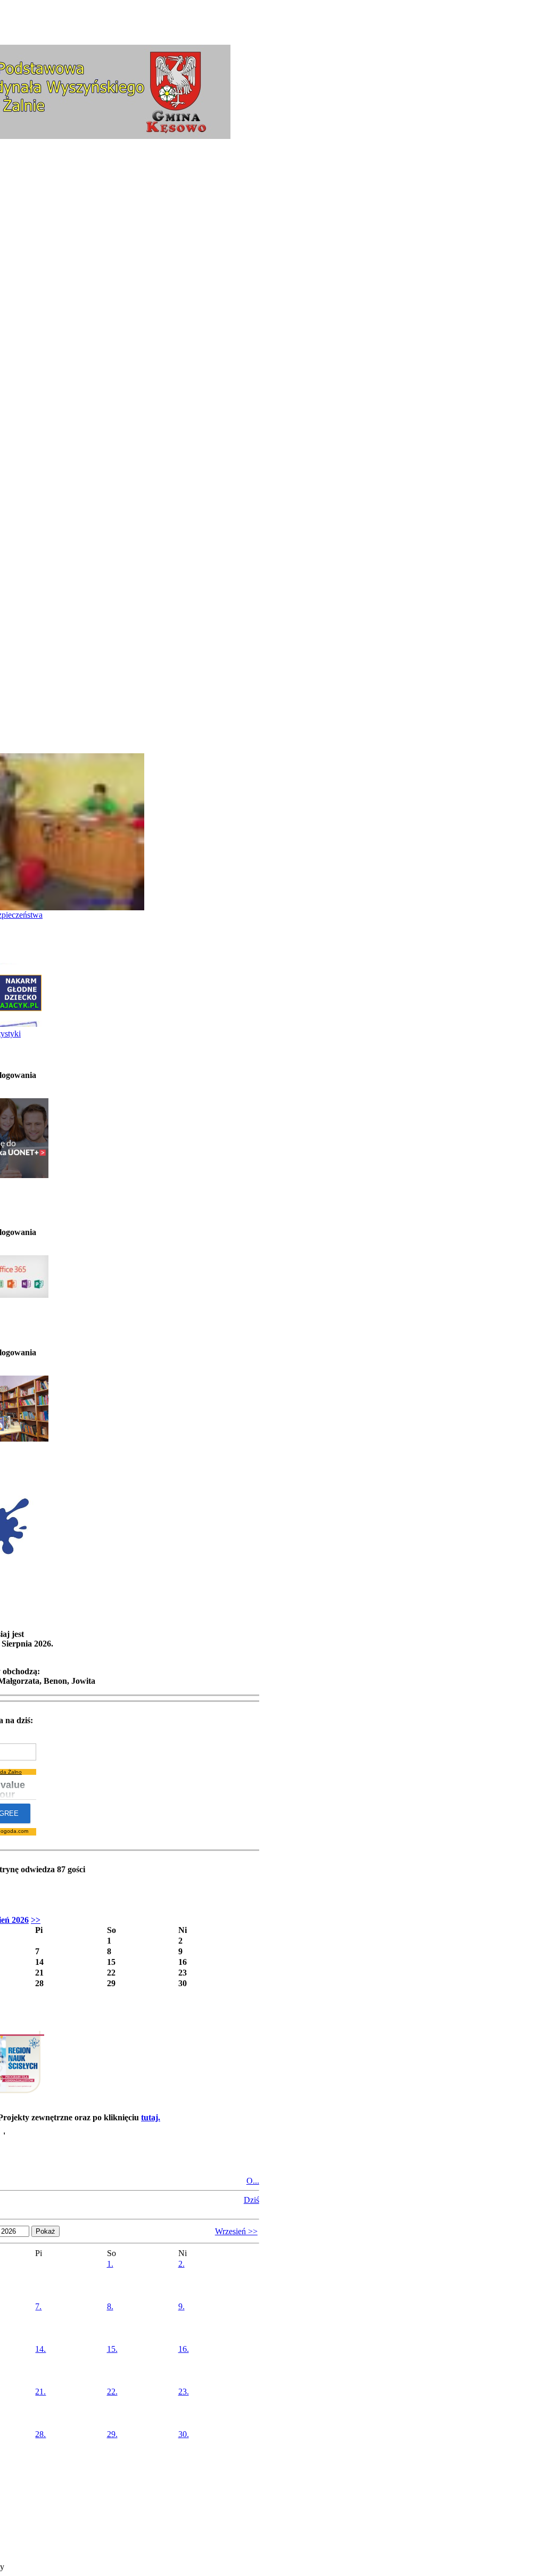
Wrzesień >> (236, 2231)
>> (36, 1920)
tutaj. (151, 2117)
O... (253, 2181)
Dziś (251, 2200)
